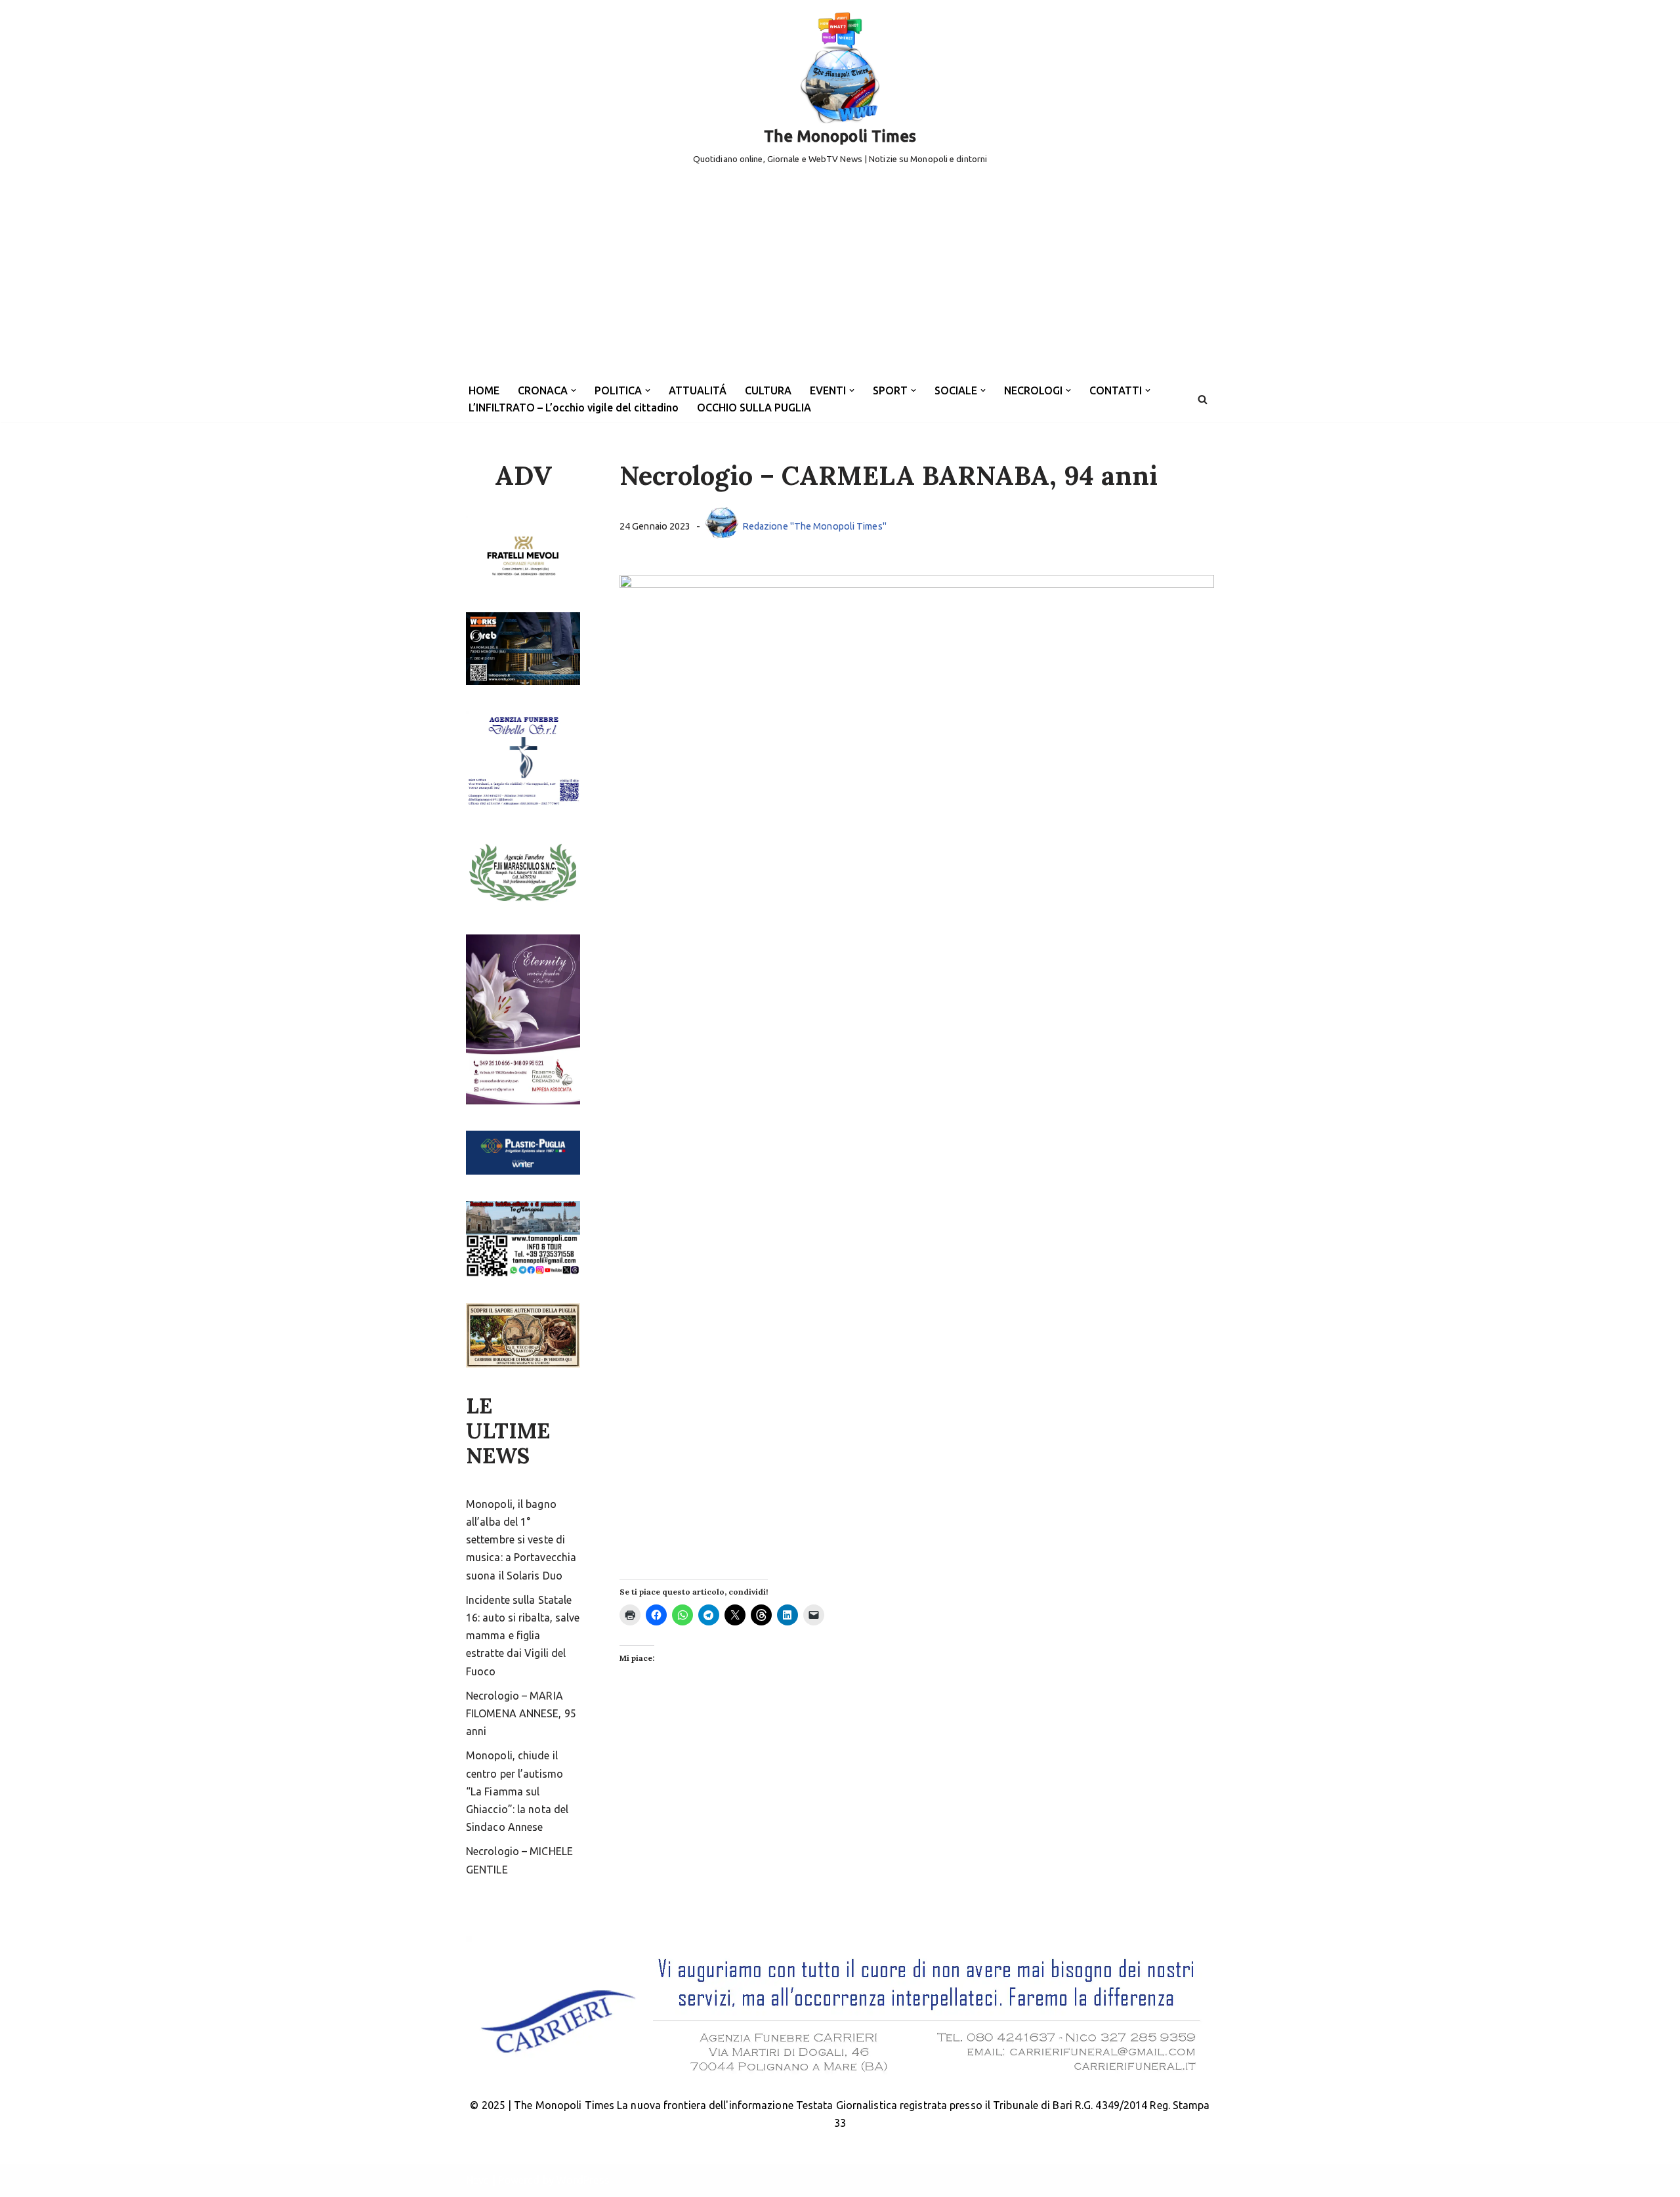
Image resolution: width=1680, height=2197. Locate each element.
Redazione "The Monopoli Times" (814, 526)
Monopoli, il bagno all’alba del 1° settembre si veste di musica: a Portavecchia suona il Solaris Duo (521, 1540)
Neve (477, 2180)
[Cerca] (1203, 399)
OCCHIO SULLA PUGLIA (754, 408)
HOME (484, 390)
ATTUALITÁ (698, 390)
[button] (574, 390)
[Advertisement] (840, 278)
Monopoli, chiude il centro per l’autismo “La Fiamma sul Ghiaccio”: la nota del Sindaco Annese (517, 1791)
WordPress (583, 2180)
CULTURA (768, 390)
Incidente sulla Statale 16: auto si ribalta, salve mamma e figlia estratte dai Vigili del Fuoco (523, 1636)
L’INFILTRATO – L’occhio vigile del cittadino (574, 408)
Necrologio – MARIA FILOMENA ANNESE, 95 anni (521, 1713)
